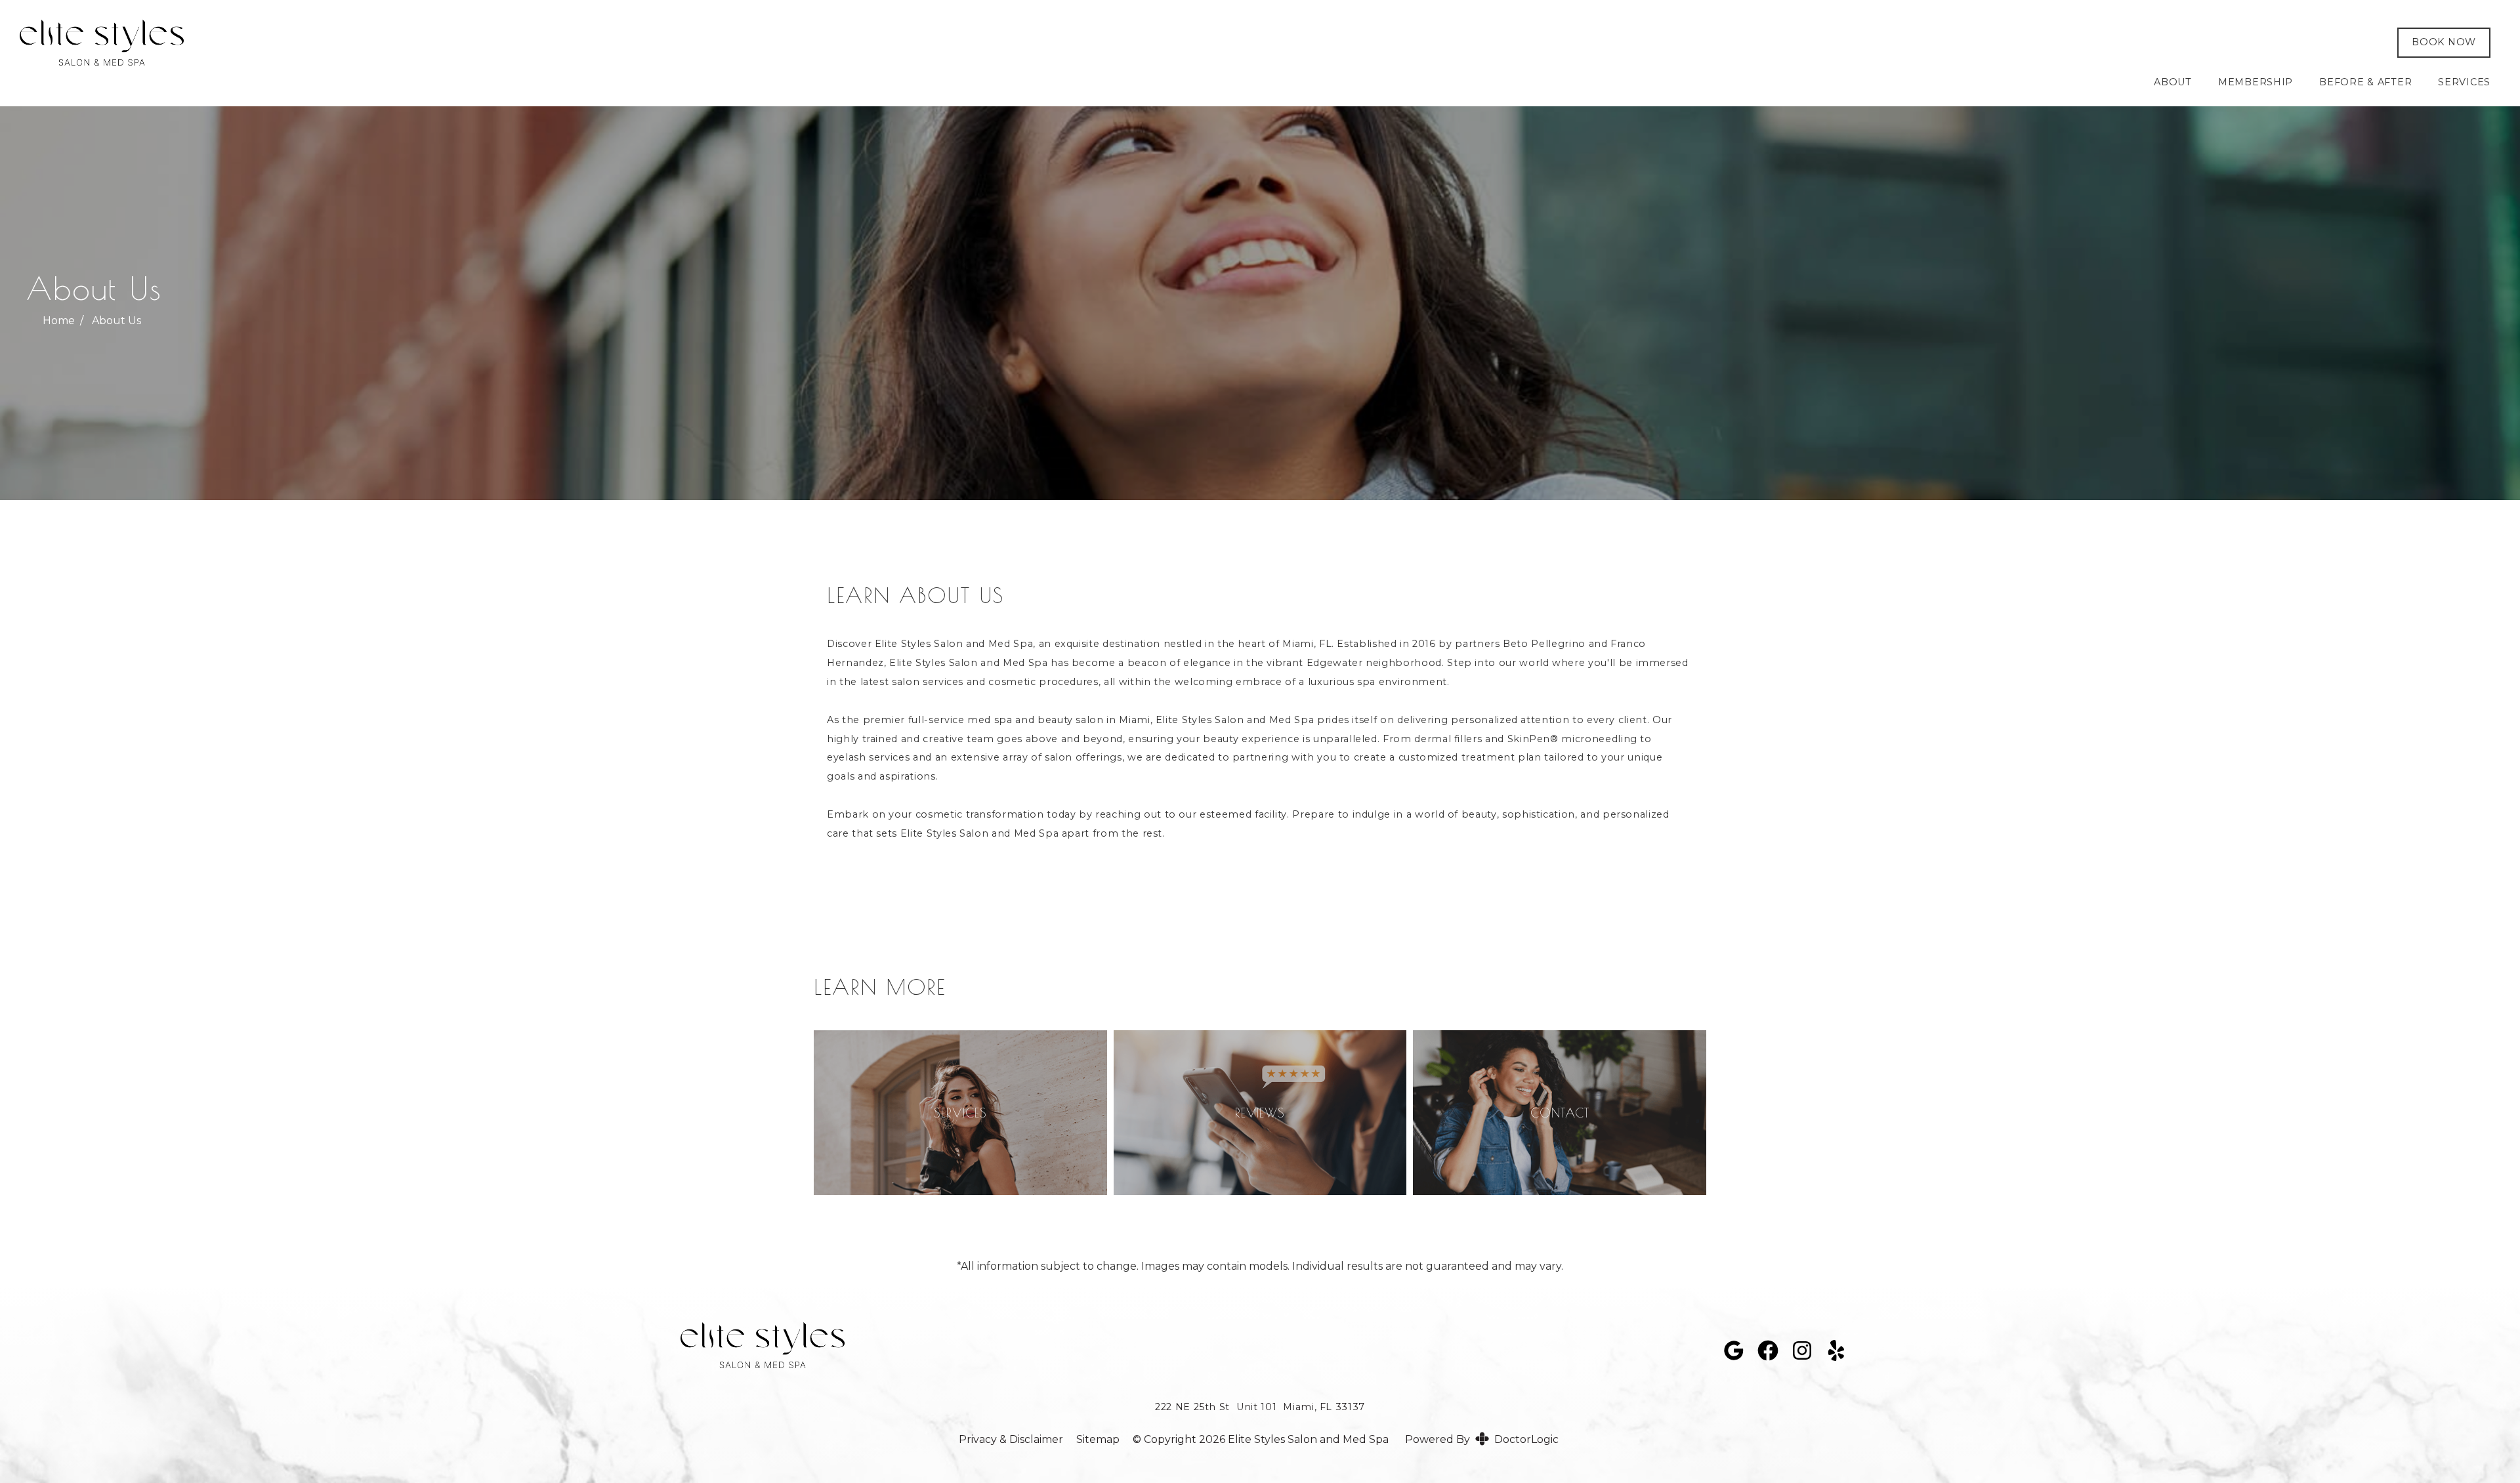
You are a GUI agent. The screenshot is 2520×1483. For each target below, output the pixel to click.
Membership (2256, 82)
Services (2464, 82)
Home (59, 321)
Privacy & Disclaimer (1011, 1440)
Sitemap (1098, 1440)
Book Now (2444, 42)
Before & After (2365, 82)
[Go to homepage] (1189, 43)
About (2173, 82)
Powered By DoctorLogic (1482, 1439)
